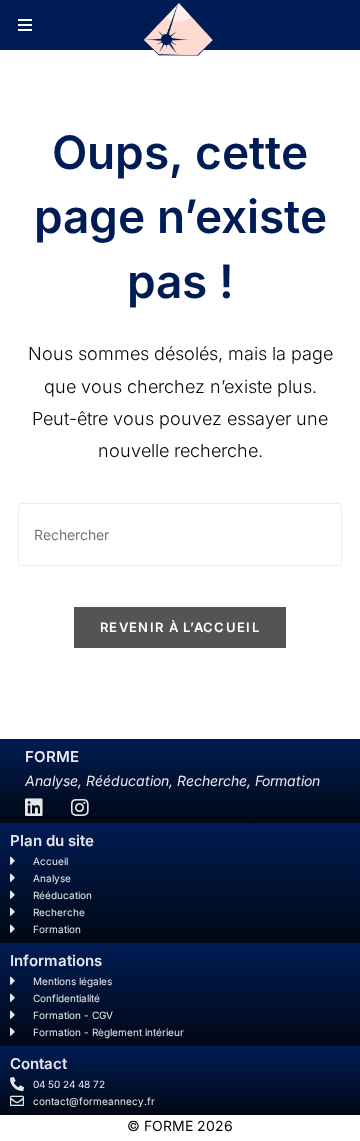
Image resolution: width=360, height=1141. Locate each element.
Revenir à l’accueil (180, 627)
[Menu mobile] (25, 25)
